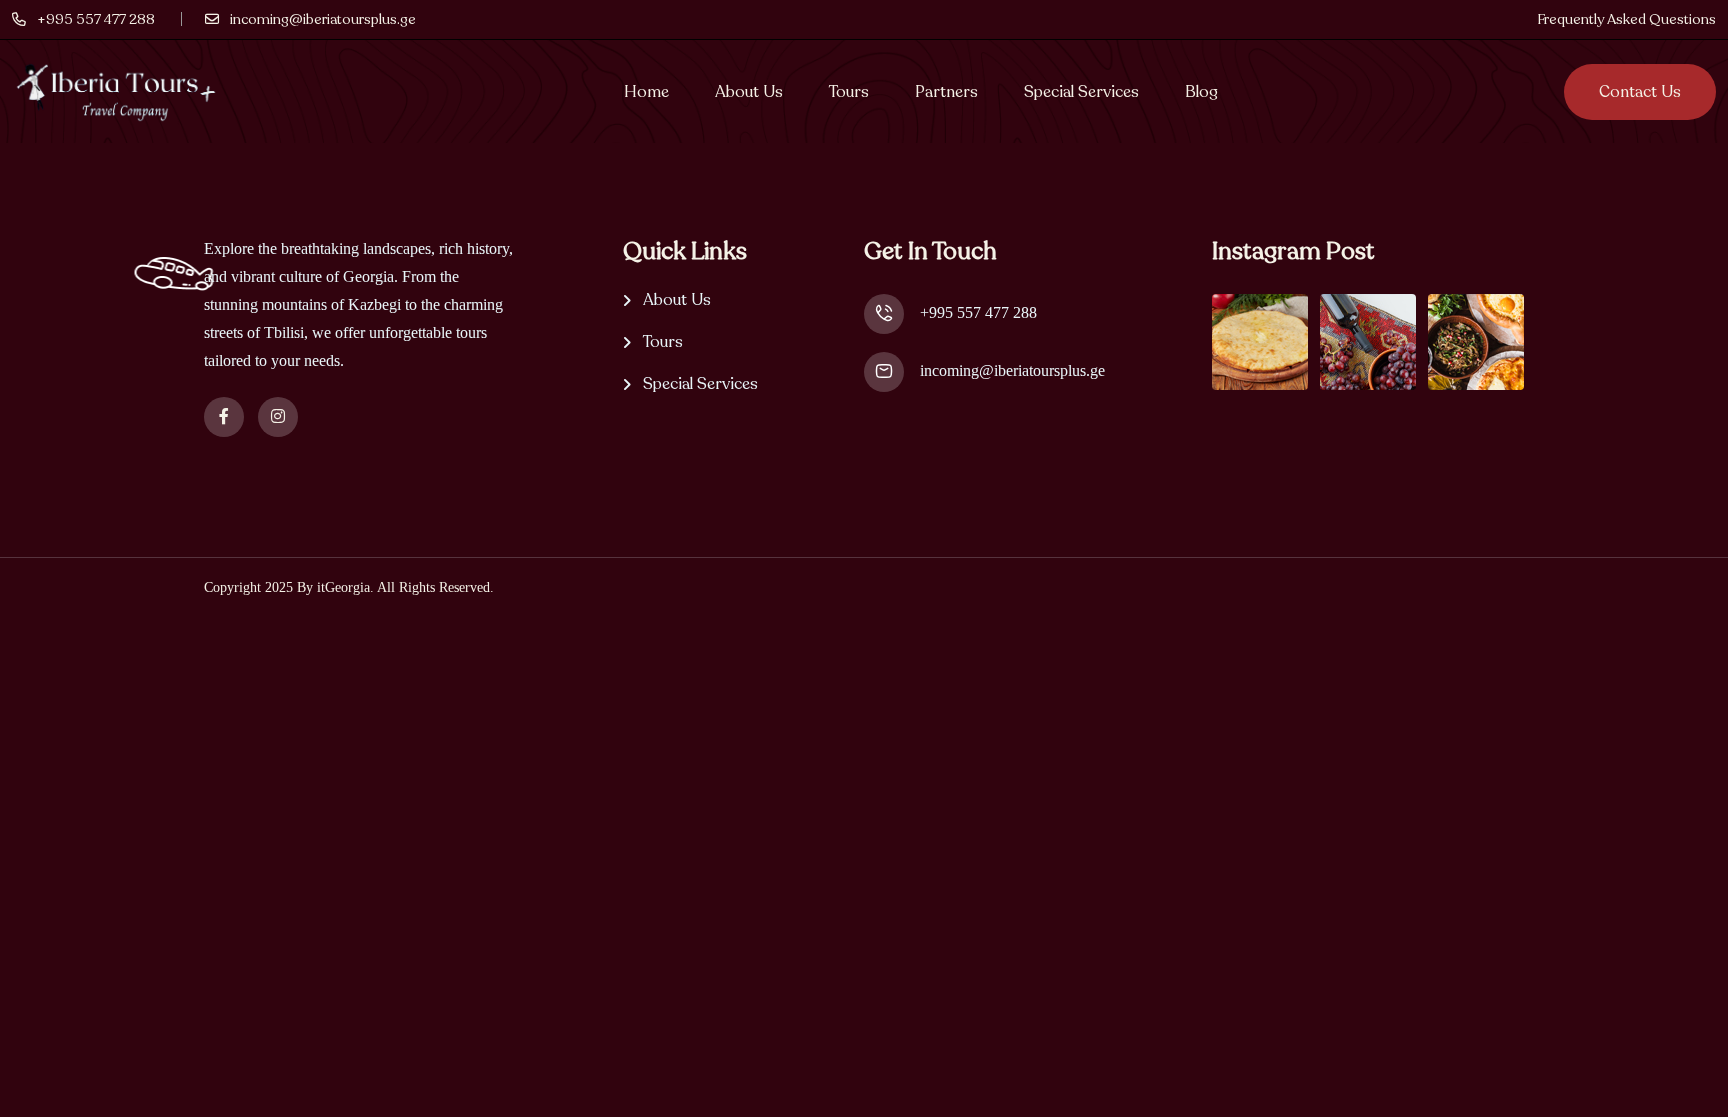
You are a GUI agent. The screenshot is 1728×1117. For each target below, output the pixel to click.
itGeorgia (343, 587)
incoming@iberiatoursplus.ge (1012, 370)
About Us (749, 92)
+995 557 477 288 (978, 312)
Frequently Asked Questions (1626, 19)
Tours (849, 92)
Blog (1201, 92)
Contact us (1640, 92)
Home (646, 92)
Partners (946, 92)
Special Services (1081, 92)
